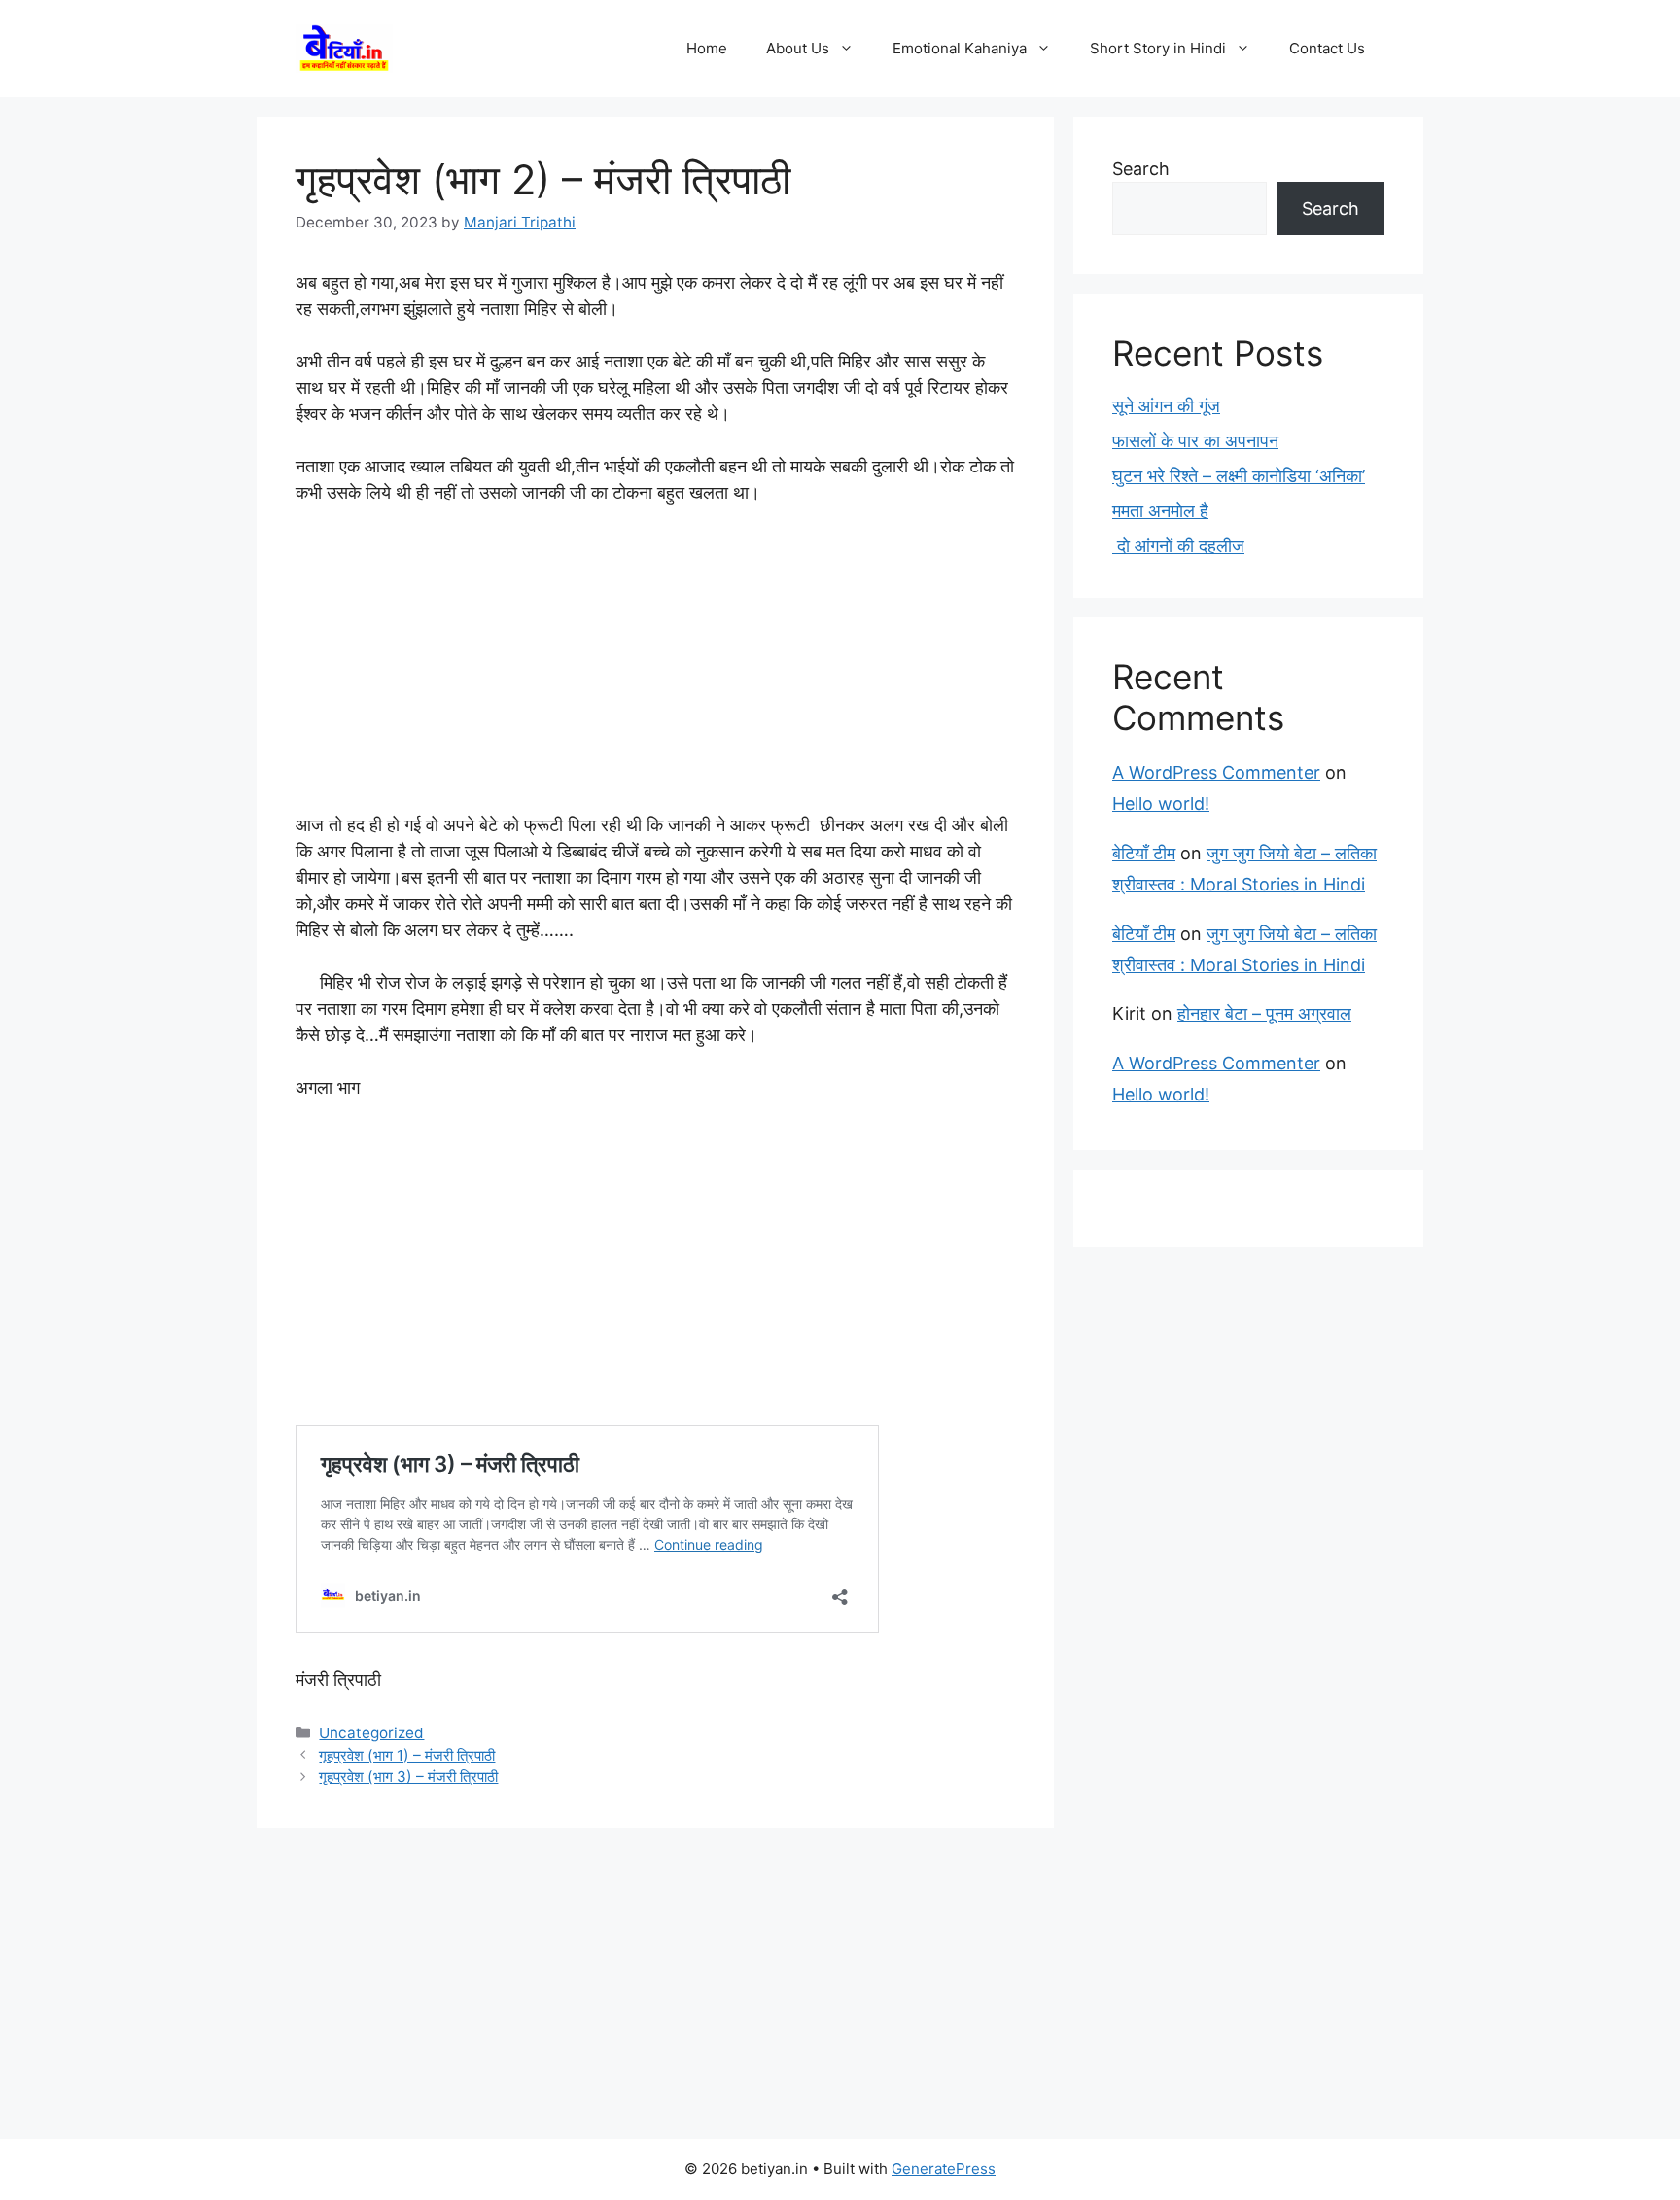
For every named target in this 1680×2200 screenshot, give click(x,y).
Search (1141, 169)
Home (707, 48)
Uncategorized (371, 1733)
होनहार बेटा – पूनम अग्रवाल (1264, 1013)
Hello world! (1161, 803)
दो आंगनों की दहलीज (1178, 546)
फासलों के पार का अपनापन (1195, 441)
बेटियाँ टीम (1144, 853)
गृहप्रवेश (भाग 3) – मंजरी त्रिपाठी (408, 1777)
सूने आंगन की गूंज (1166, 406)
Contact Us (1327, 48)
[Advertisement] (655, 668)
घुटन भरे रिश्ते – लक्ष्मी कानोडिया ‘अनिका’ (1239, 476)
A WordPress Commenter (1216, 772)
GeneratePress (944, 2168)
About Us (798, 48)
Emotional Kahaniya (960, 48)
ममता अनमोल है (1160, 511)
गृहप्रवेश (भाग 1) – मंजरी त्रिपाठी (407, 1755)
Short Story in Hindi (1158, 48)
